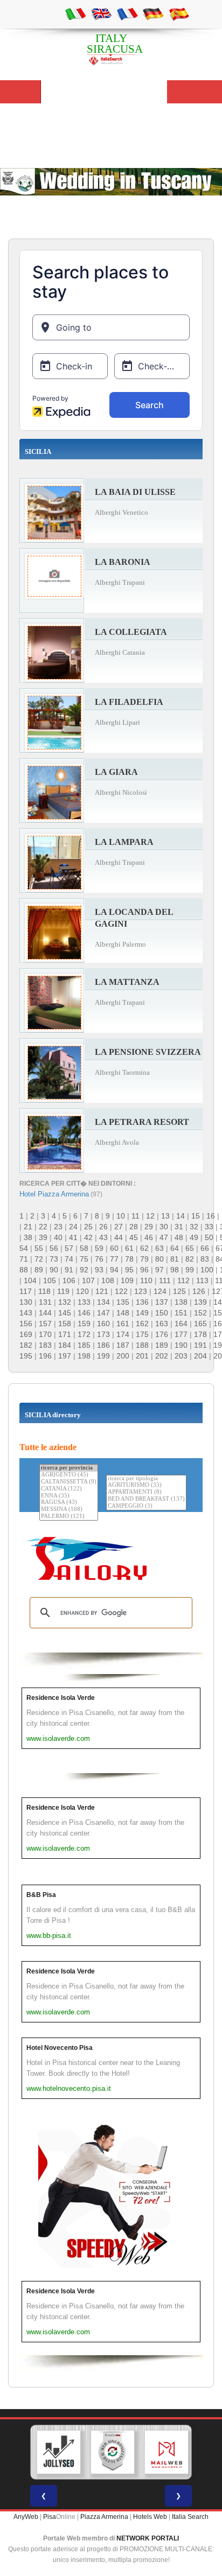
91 (69, 1270)
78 (129, 1259)
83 (205, 1259)
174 (123, 1334)
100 (207, 1270)
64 (175, 1248)
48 (179, 1237)
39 (43, 1237)
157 (45, 1324)
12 (150, 1216)
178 (200, 1334)
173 (103, 1334)
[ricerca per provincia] (69, 1468)
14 (181, 1216)
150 (162, 1313)
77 (114, 1259)
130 (26, 1302)
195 (26, 1356)
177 (181, 1334)
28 (134, 1227)
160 (103, 1324)
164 (181, 1324)
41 (73, 1237)
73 (54, 1259)
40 (58, 1237)
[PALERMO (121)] (69, 1517)
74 (69, 1259)
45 (134, 1237)
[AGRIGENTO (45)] (69, 1475)
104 (30, 1280)
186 (103, 1345)
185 (84, 1345)
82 (190, 1259)
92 (84, 1270)
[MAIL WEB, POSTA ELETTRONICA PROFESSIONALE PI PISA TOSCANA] (166, 2452)
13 (165, 1216)
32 (194, 1227)
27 (119, 1227)
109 (127, 1280)
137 (162, 1302)
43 (103, 1237)
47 (164, 1237)
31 (179, 1227)
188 (142, 1345)
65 (190, 1248)
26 (103, 1227)
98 (175, 1270)
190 (181, 1345)
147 (103, 1313)
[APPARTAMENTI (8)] (146, 1492)
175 (142, 1334)
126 (199, 1291)
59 (99, 1248)
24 (73, 1227)
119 (63, 1291)
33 (209, 1227)
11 (136, 1216)
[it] (75, 13)
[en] (101, 13)
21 (28, 1227)
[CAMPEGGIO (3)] (146, 1506)
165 (200, 1324)
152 (200, 1313)
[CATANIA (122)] (69, 1489)
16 (211, 1216)
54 (24, 1248)
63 (159, 1248)
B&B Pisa (41, 1895)
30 (164, 1227)
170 (45, 1334)
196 (45, 1356)
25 (88, 1227)
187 (123, 1345)
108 (108, 1280)
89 (39, 1270)
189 (162, 1345)
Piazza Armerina (104, 2517)
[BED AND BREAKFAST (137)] (146, 1499)
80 (159, 1259)
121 (102, 1291)
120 (82, 1291)
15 (196, 1216)
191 (200, 1345)
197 (65, 1356)
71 (24, 1259)
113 (202, 1280)
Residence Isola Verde (61, 1698)
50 (209, 1237)
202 (162, 1356)
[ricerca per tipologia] (146, 1479)
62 (144, 1248)
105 (50, 1280)
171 (65, 1334)
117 (26, 1291)
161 (123, 1324)
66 (205, 1248)
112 (183, 1280)
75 (84, 1259)
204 (200, 1356)
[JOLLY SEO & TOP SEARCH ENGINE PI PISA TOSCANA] (59, 2452)
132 (65, 1302)
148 (123, 1313)
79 (144, 1259)
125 (179, 1291)
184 (65, 1345)
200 (123, 1356)
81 (175, 1259)
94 (114, 1270)
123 (141, 1291)
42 (88, 1237)
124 (160, 1291)
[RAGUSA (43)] (69, 1503)
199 (103, 1356)
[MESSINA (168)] (69, 1510)
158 (65, 1324)
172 (84, 1334)
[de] (153, 13)
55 (39, 1248)
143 (26, 1313)
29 (149, 1227)
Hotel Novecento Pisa (60, 2048)
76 (99, 1259)
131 (45, 1302)
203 (181, 1356)
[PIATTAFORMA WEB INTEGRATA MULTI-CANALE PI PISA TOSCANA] (113, 2452)
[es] (179, 13)
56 (54, 1248)
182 (26, 1345)
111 (165, 1280)
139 (200, 1302)
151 (181, 1313)
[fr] (127, 13)
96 (144, 1270)
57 (69, 1248)
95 (129, 1270)
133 (84, 1302)
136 (142, 1302)
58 (84, 1248)
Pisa (50, 2517)
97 (159, 1270)
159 (84, 1324)
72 (39, 1259)
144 (45, 1313)
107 (88, 1280)
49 (194, 1237)
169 (26, 1334)
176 (162, 1334)
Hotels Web (150, 2517)
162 (142, 1324)
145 (65, 1313)
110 (146, 1280)
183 (45, 1345)
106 (69, 1280)
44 (119, 1237)
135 (123, 1302)
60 (114, 1248)
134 (103, 1302)
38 (28, 1237)
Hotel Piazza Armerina (54, 1194)
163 (162, 1324)
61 (129, 1248)
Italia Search (190, 2517)
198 (84, 1356)
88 (24, 1270)
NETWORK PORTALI (148, 2538)
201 (142, 1356)
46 (149, 1237)
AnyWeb (26, 2517)
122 (121, 1291)
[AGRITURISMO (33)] (146, 1485)
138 (181, 1302)
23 (58, 1227)
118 (44, 1291)
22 (43, 1227)
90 (54, 1270)
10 (121, 1216)
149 (142, 1313)
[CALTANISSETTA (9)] (69, 1482)
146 (84, 1313)
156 (26, 1324)
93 (99, 1270)
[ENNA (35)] (69, 1496)
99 (190, 1270)
